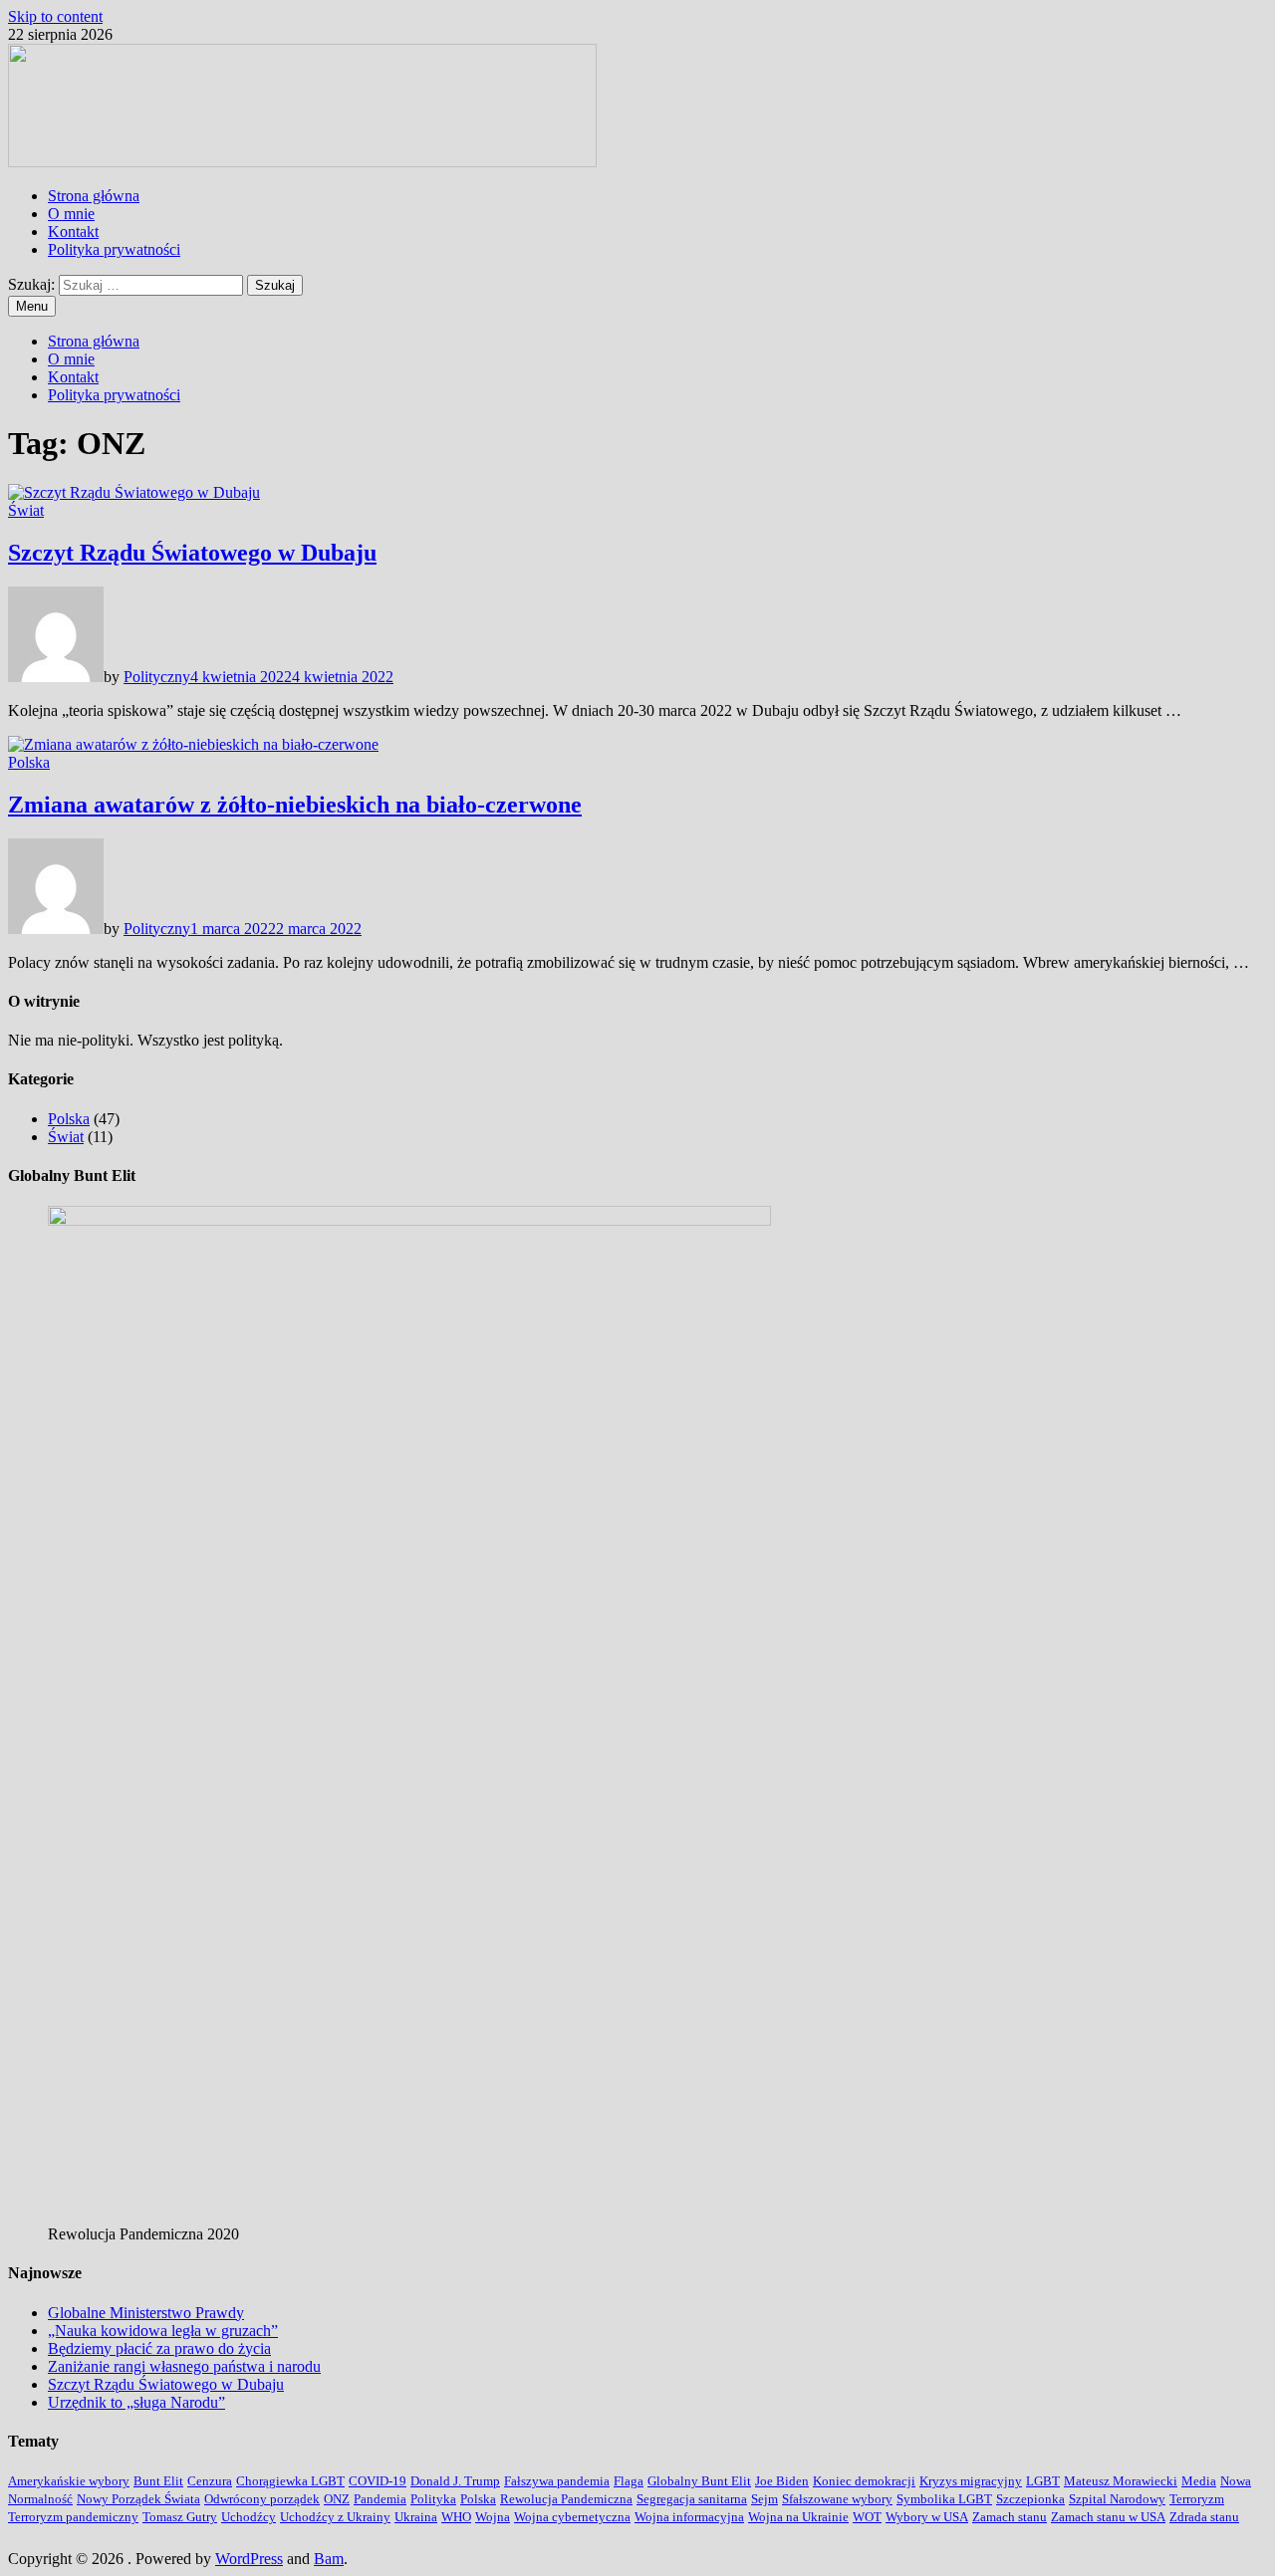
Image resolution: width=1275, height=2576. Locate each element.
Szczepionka (1030, 2499)
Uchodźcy (249, 2517)
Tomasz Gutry (180, 2517)
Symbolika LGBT (944, 2499)
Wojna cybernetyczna (572, 2517)
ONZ (337, 2499)
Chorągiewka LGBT (290, 2481)
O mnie (71, 214)
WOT (867, 2517)
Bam (329, 2559)
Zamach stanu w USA (1108, 2517)
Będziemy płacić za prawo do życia (159, 2348)
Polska (29, 762)
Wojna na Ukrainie (798, 2517)
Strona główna (94, 196)
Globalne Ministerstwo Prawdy (146, 2313)
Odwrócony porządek (262, 2499)
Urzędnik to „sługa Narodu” (136, 2402)
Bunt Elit (158, 2481)
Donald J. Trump (455, 2481)
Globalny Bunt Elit (699, 2481)
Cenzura (210, 2481)
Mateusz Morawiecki (1121, 2481)
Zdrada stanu (1204, 2517)
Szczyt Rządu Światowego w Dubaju (192, 553)
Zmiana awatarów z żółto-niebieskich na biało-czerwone (295, 805)
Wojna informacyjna (689, 2517)
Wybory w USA (927, 2517)
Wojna (493, 2517)
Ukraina (416, 2517)
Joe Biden (782, 2481)
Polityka (433, 2499)
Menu (32, 306)
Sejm (765, 2499)
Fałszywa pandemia (557, 2481)
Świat (26, 510)
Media (1199, 2481)
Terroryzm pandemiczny (73, 2517)
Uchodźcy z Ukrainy (335, 2517)
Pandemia (380, 2499)
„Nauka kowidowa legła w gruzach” (163, 2331)
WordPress (249, 2559)
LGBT (1043, 2481)
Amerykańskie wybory (69, 2481)
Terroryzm (1197, 2499)
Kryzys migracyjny (971, 2481)
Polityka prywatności (114, 249)
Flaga (629, 2481)
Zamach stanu (1010, 2517)
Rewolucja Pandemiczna (566, 2499)
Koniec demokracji (864, 2481)
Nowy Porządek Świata (138, 2499)
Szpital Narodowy (1117, 2499)
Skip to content (55, 16)
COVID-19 (378, 2481)
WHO (456, 2517)
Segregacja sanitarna (692, 2499)
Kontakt (73, 232)
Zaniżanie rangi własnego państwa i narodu (184, 2366)
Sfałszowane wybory (837, 2499)
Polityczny (157, 677)
